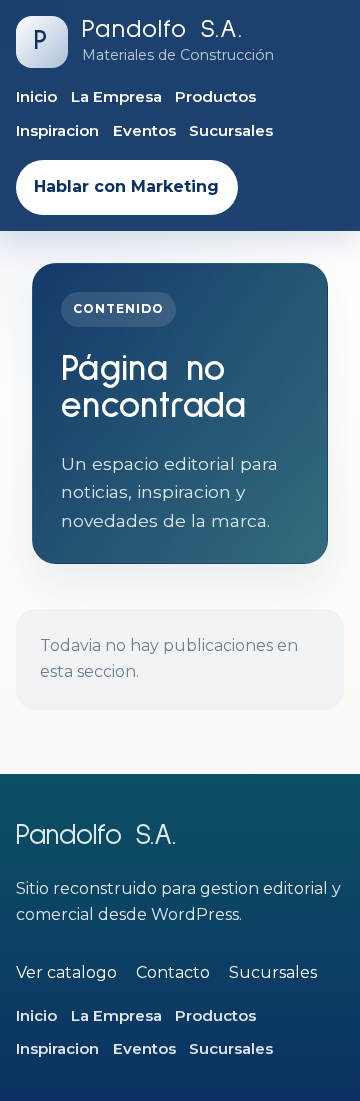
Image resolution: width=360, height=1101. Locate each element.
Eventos (144, 130)
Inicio (36, 96)
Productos (215, 96)
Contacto (173, 972)
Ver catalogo (66, 972)
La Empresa (116, 96)
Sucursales (231, 130)
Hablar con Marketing (126, 186)
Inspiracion (57, 130)
